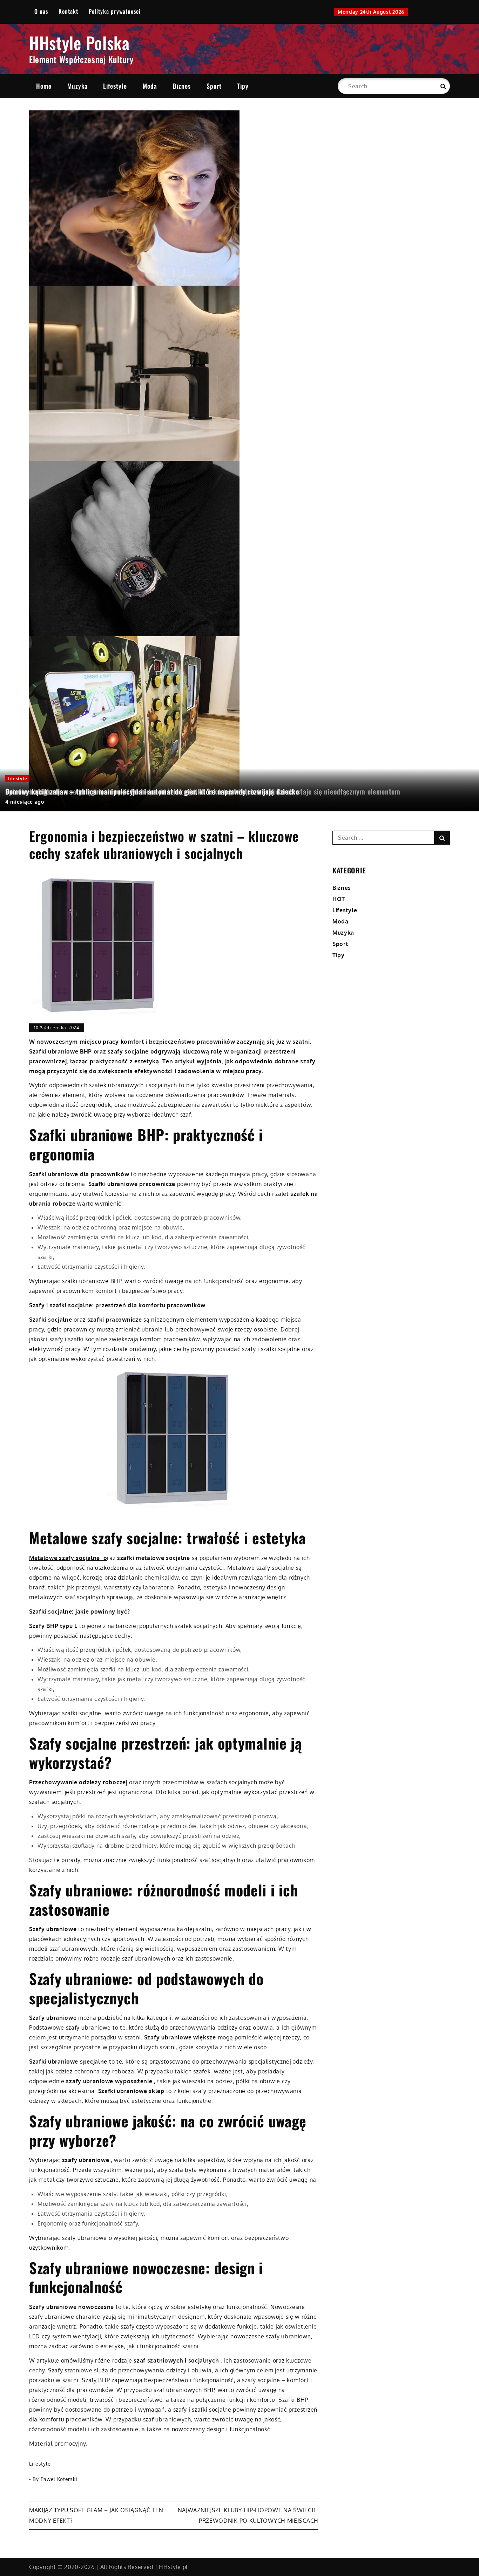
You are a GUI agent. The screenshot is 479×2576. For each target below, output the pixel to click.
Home (44, 86)
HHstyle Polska (79, 43)
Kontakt (68, 11)
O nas (41, 11)
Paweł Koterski (59, 2479)
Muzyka (77, 86)
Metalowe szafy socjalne (65, 1558)
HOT (339, 899)
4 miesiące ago (25, 802)
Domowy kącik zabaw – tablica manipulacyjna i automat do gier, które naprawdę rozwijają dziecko (152, 791)
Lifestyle (115, 86)
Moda (150, 86)
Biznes (182, 86)
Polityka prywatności (115, 11)
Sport (214, 86)
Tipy (243, 86)
